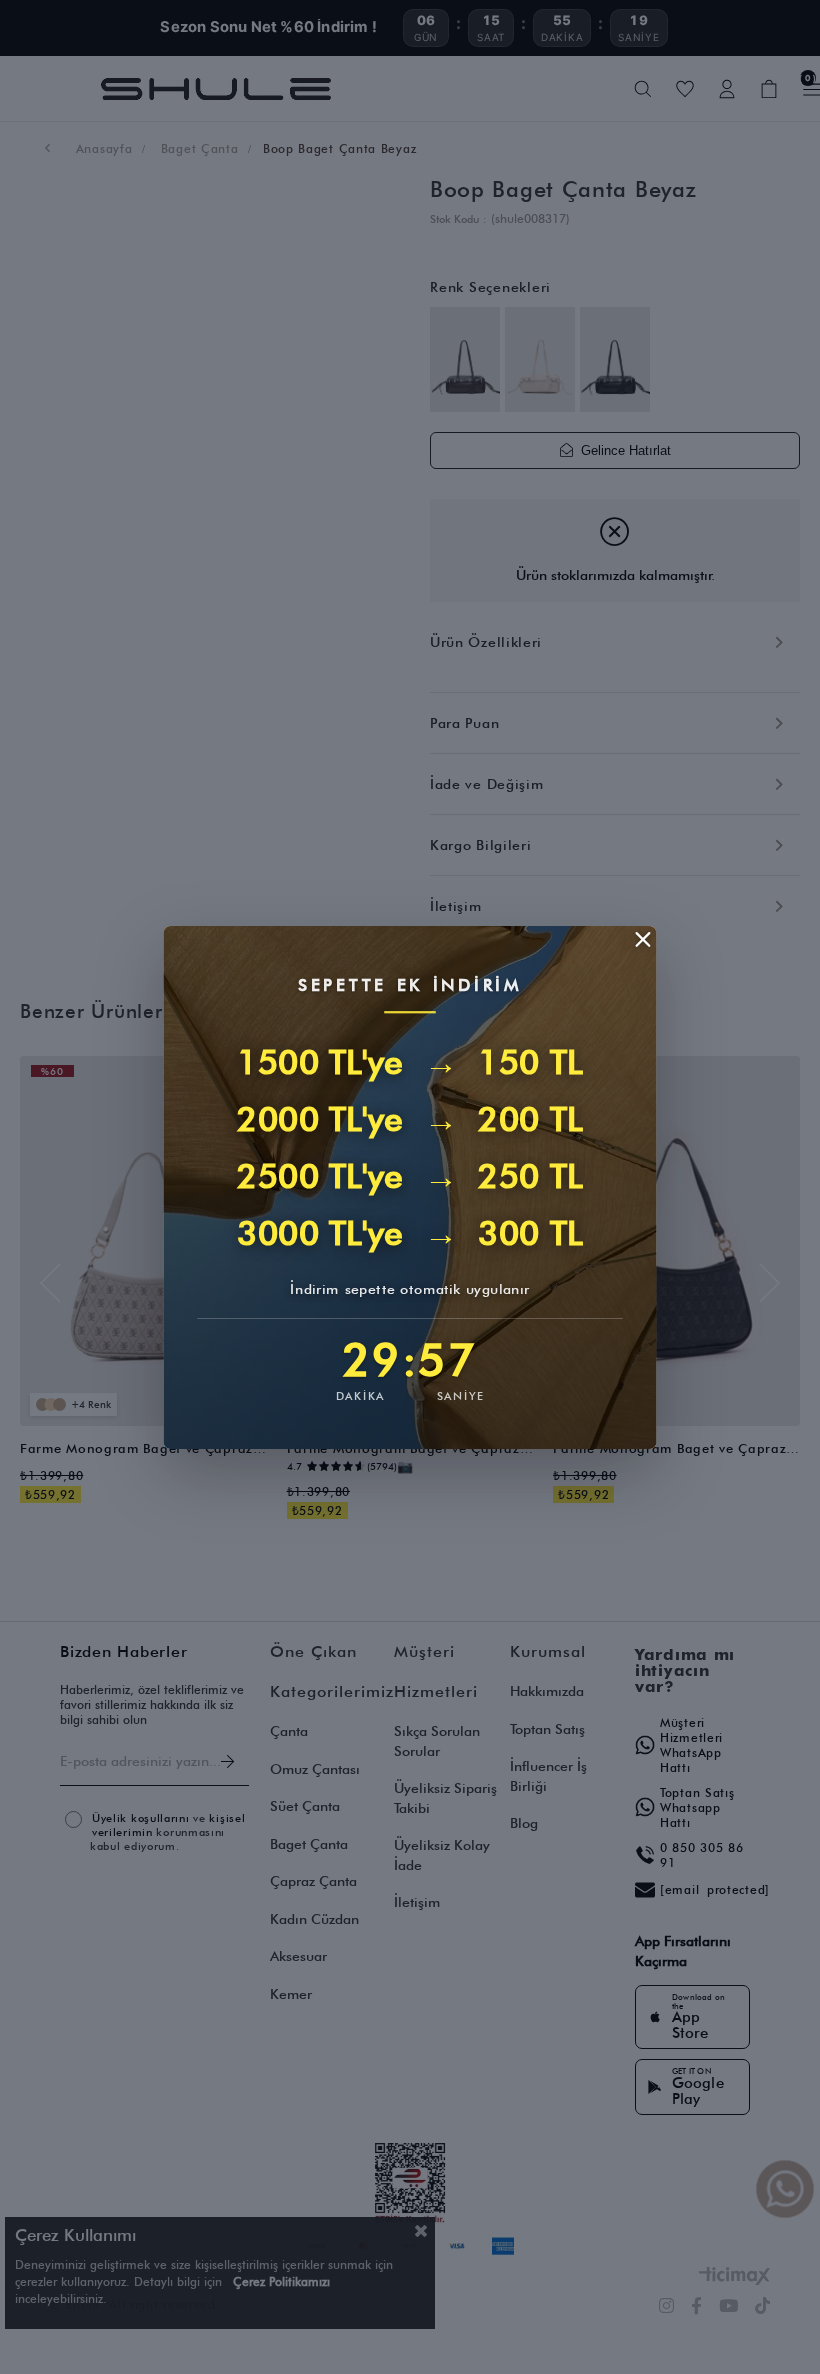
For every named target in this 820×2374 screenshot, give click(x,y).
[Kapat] (643, 939)
